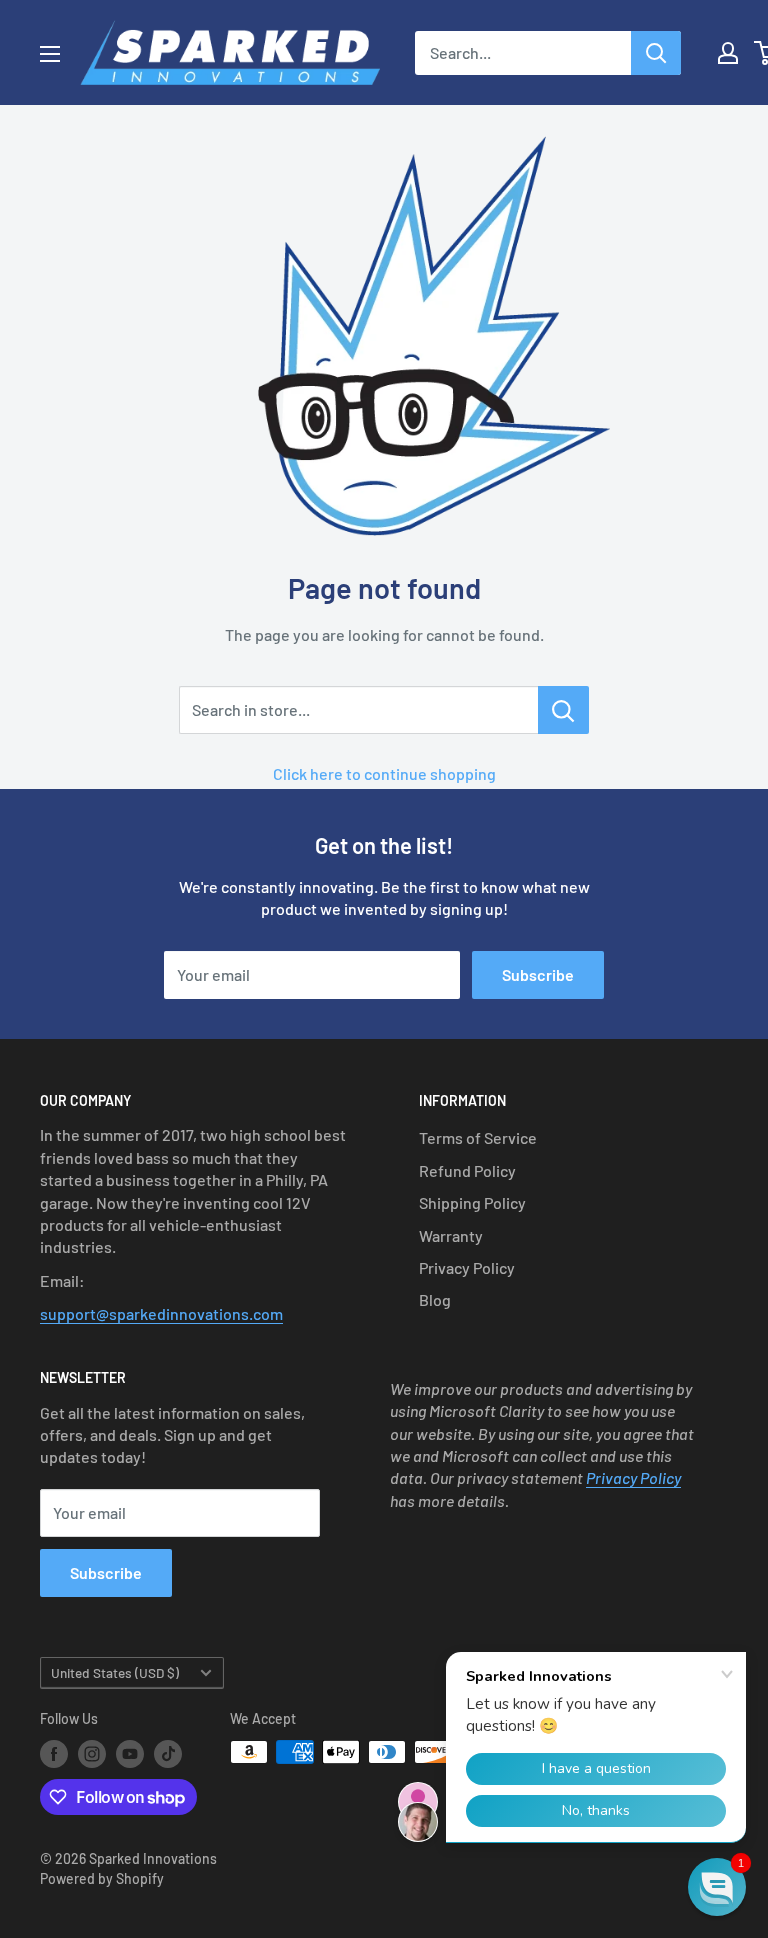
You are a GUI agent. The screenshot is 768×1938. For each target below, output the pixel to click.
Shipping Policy (472, 1202)
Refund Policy (467, 1170)
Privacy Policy (467, 1267)
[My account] (728, 53)
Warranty (451, 1235)
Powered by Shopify (102, 1878)
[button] (717, 1887)
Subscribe (538, 974)
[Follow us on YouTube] (130, 1754)
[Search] (656, 53)
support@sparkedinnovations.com (161, 1313)
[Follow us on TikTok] (168, 1754)
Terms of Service (478, 1137)
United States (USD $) (115, 1672)
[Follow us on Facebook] (54, 1754)
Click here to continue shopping (384, 773)
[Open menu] (50, 54)
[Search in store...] (563, 710)
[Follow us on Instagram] (92, 1754)
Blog (435, 1299)
